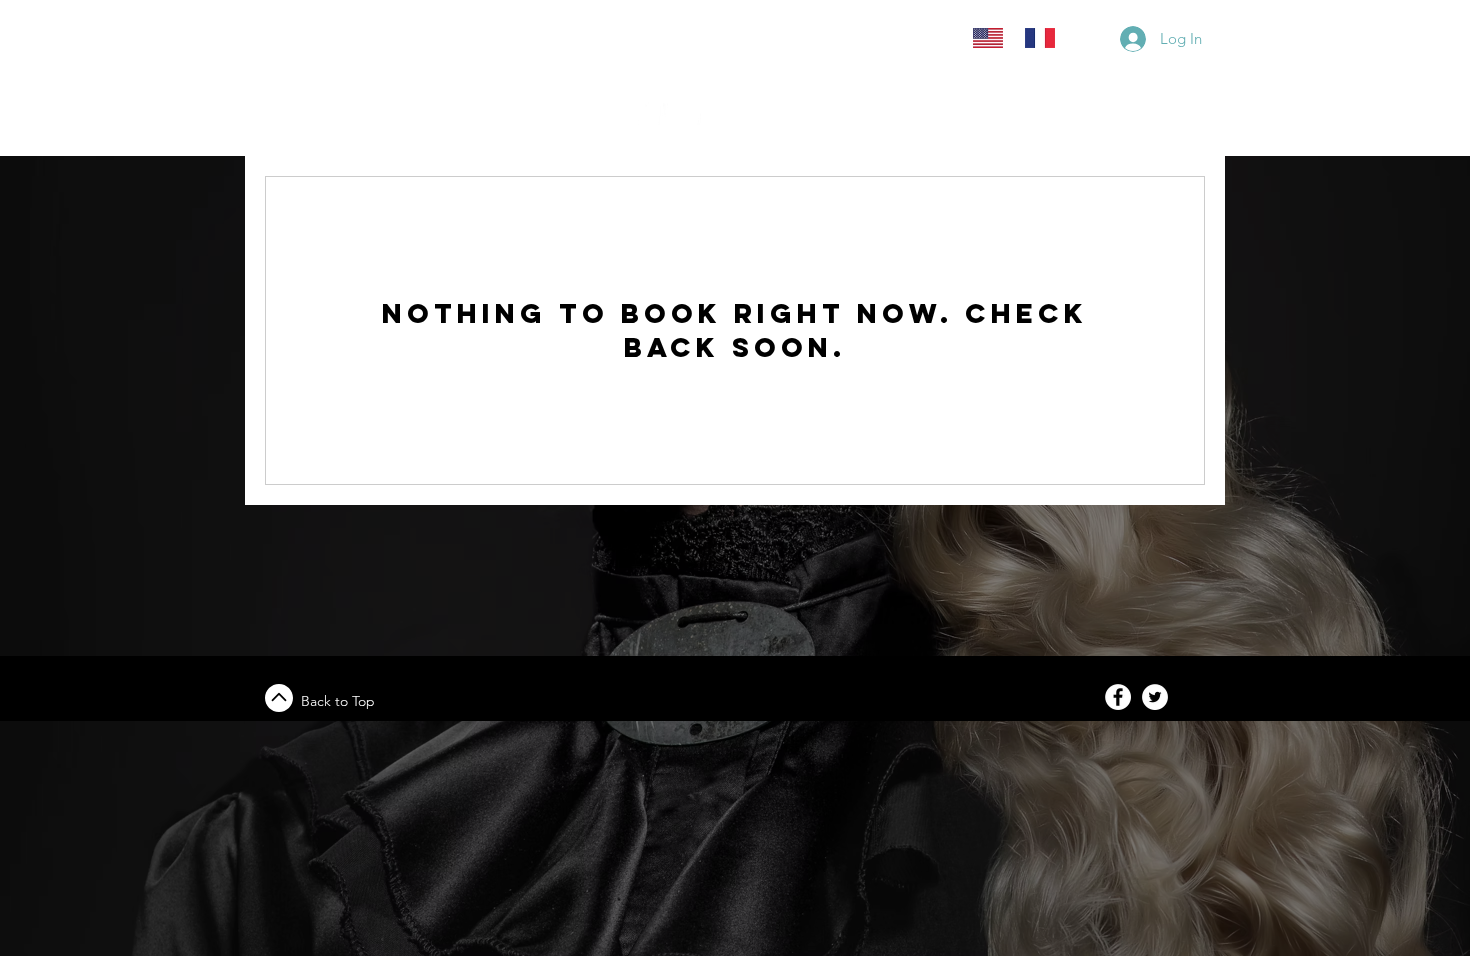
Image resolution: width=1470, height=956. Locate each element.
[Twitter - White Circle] (1155, 697)
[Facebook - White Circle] (1118, 697)
